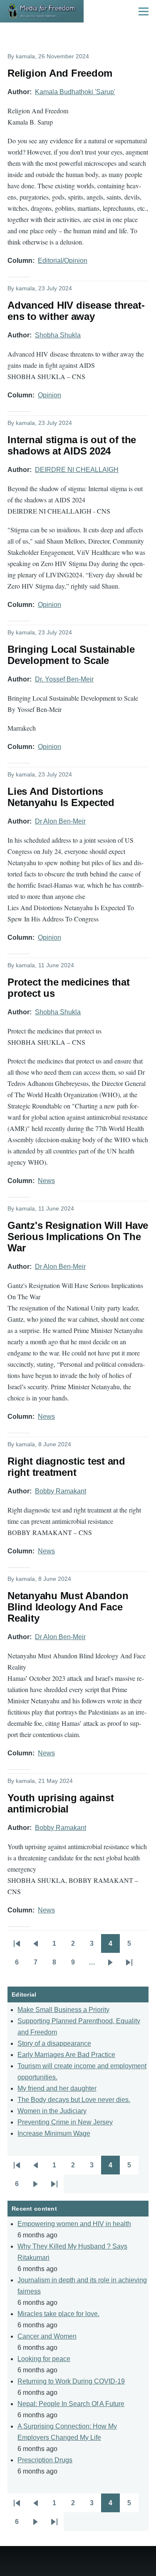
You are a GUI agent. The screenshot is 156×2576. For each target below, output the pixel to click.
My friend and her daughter (57, 2088)
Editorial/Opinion (63, 261)
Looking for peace (44, 2359)
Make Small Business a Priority (63, 2010)
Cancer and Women (47, 2336)
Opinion (50, 395)
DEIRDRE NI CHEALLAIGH (77, 470)
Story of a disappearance (54, 2043)
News (46, 1181)
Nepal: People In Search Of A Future (71, 2404)
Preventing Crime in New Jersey (65, 2122)
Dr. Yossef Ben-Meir (64, 679)
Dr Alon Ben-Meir (60, 821)
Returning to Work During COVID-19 (71, 2381)
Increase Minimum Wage (54, 2133)
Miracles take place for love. (58, 2314)
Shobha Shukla (58, 335)
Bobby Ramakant (61, 1491)
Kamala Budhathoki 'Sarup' (75, 92)
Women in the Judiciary (52, 2111)
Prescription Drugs (45, 2460)
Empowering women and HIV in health (74, 2224)
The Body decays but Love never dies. (74, 2100)
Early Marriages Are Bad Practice (66, 2055)
